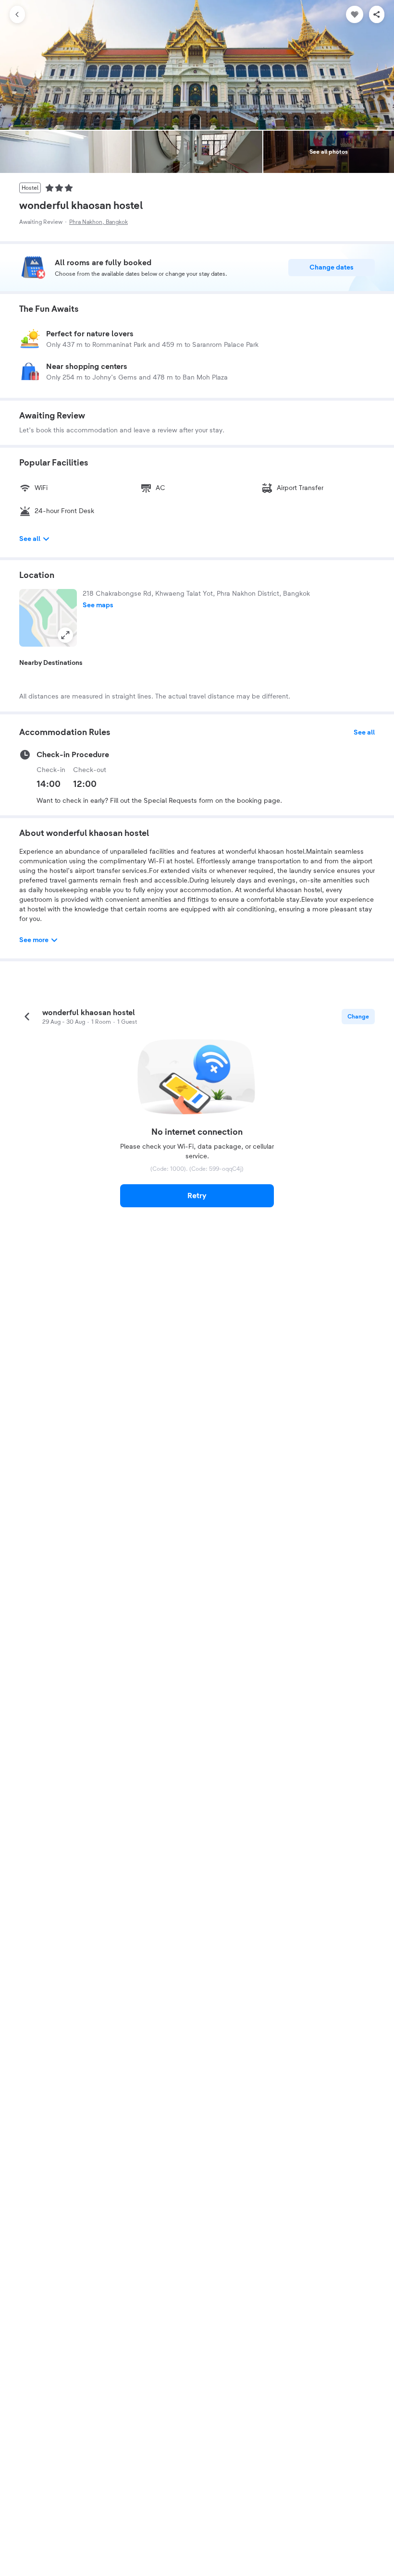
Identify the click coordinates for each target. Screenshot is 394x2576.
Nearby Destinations (51, 663)
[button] (48, 618)
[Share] (377, 14)
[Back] (17, 14)
